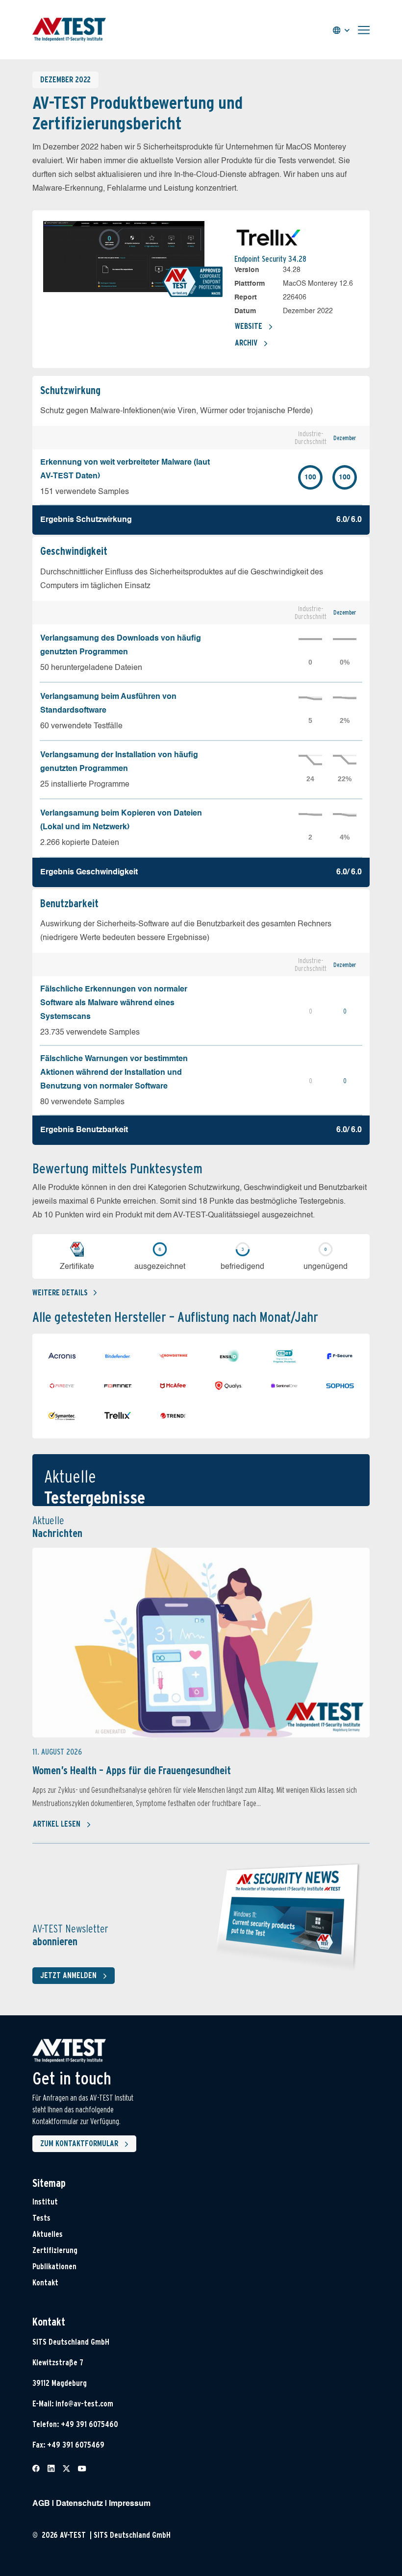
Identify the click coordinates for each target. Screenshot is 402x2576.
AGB (41, 2504)
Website (249, 326)
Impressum (130, 2504)
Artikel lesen (57, 1824)
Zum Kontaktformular (79, 2143)
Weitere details (60, 1293)
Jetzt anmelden (68, 1975)
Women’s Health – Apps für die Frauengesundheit (132, 1770)
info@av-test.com (84, 2404)
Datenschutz (79, 2504)
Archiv (246, 343)
